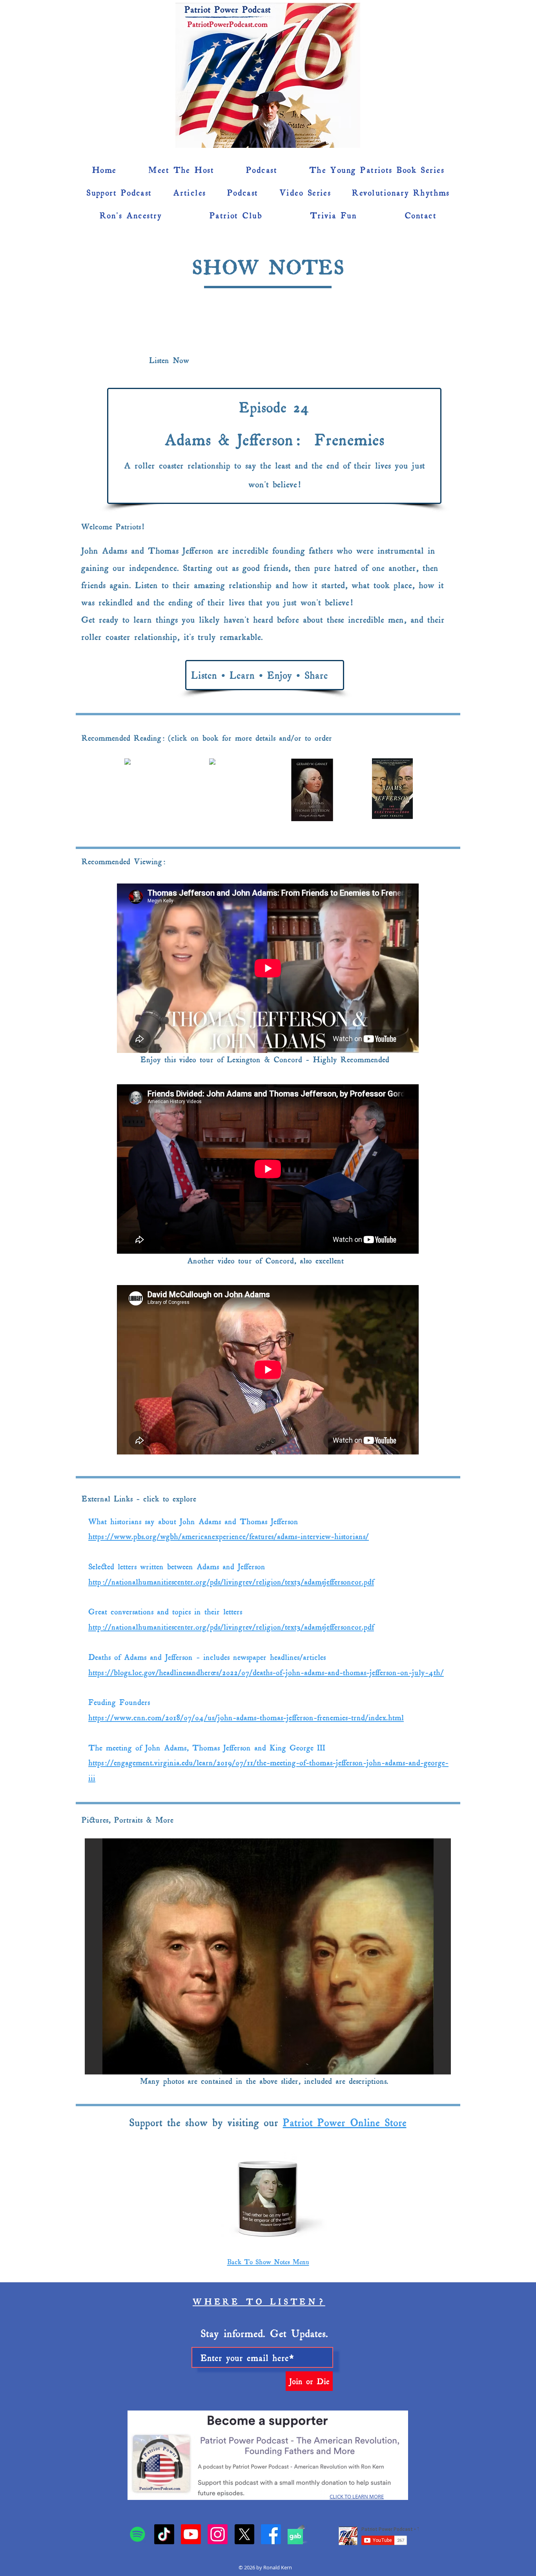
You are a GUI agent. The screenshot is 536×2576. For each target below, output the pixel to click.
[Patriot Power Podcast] (271, 2534)
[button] (440, 95)
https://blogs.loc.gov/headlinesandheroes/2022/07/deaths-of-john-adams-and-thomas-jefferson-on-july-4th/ (266, 1672)
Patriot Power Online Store (345, 2122)
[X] (244, 2534)
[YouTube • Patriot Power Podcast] (191, 2534)
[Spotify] (138, 2534)
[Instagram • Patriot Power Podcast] (218, 2534)
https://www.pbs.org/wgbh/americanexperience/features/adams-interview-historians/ (229, 1536)
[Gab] (295, 2537)
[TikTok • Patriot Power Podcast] (164, 2534)
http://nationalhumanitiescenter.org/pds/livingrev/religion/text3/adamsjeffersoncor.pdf (231, 1581)
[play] (434, 2068)
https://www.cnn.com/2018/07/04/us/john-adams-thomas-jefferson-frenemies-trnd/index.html (246, 1717)
